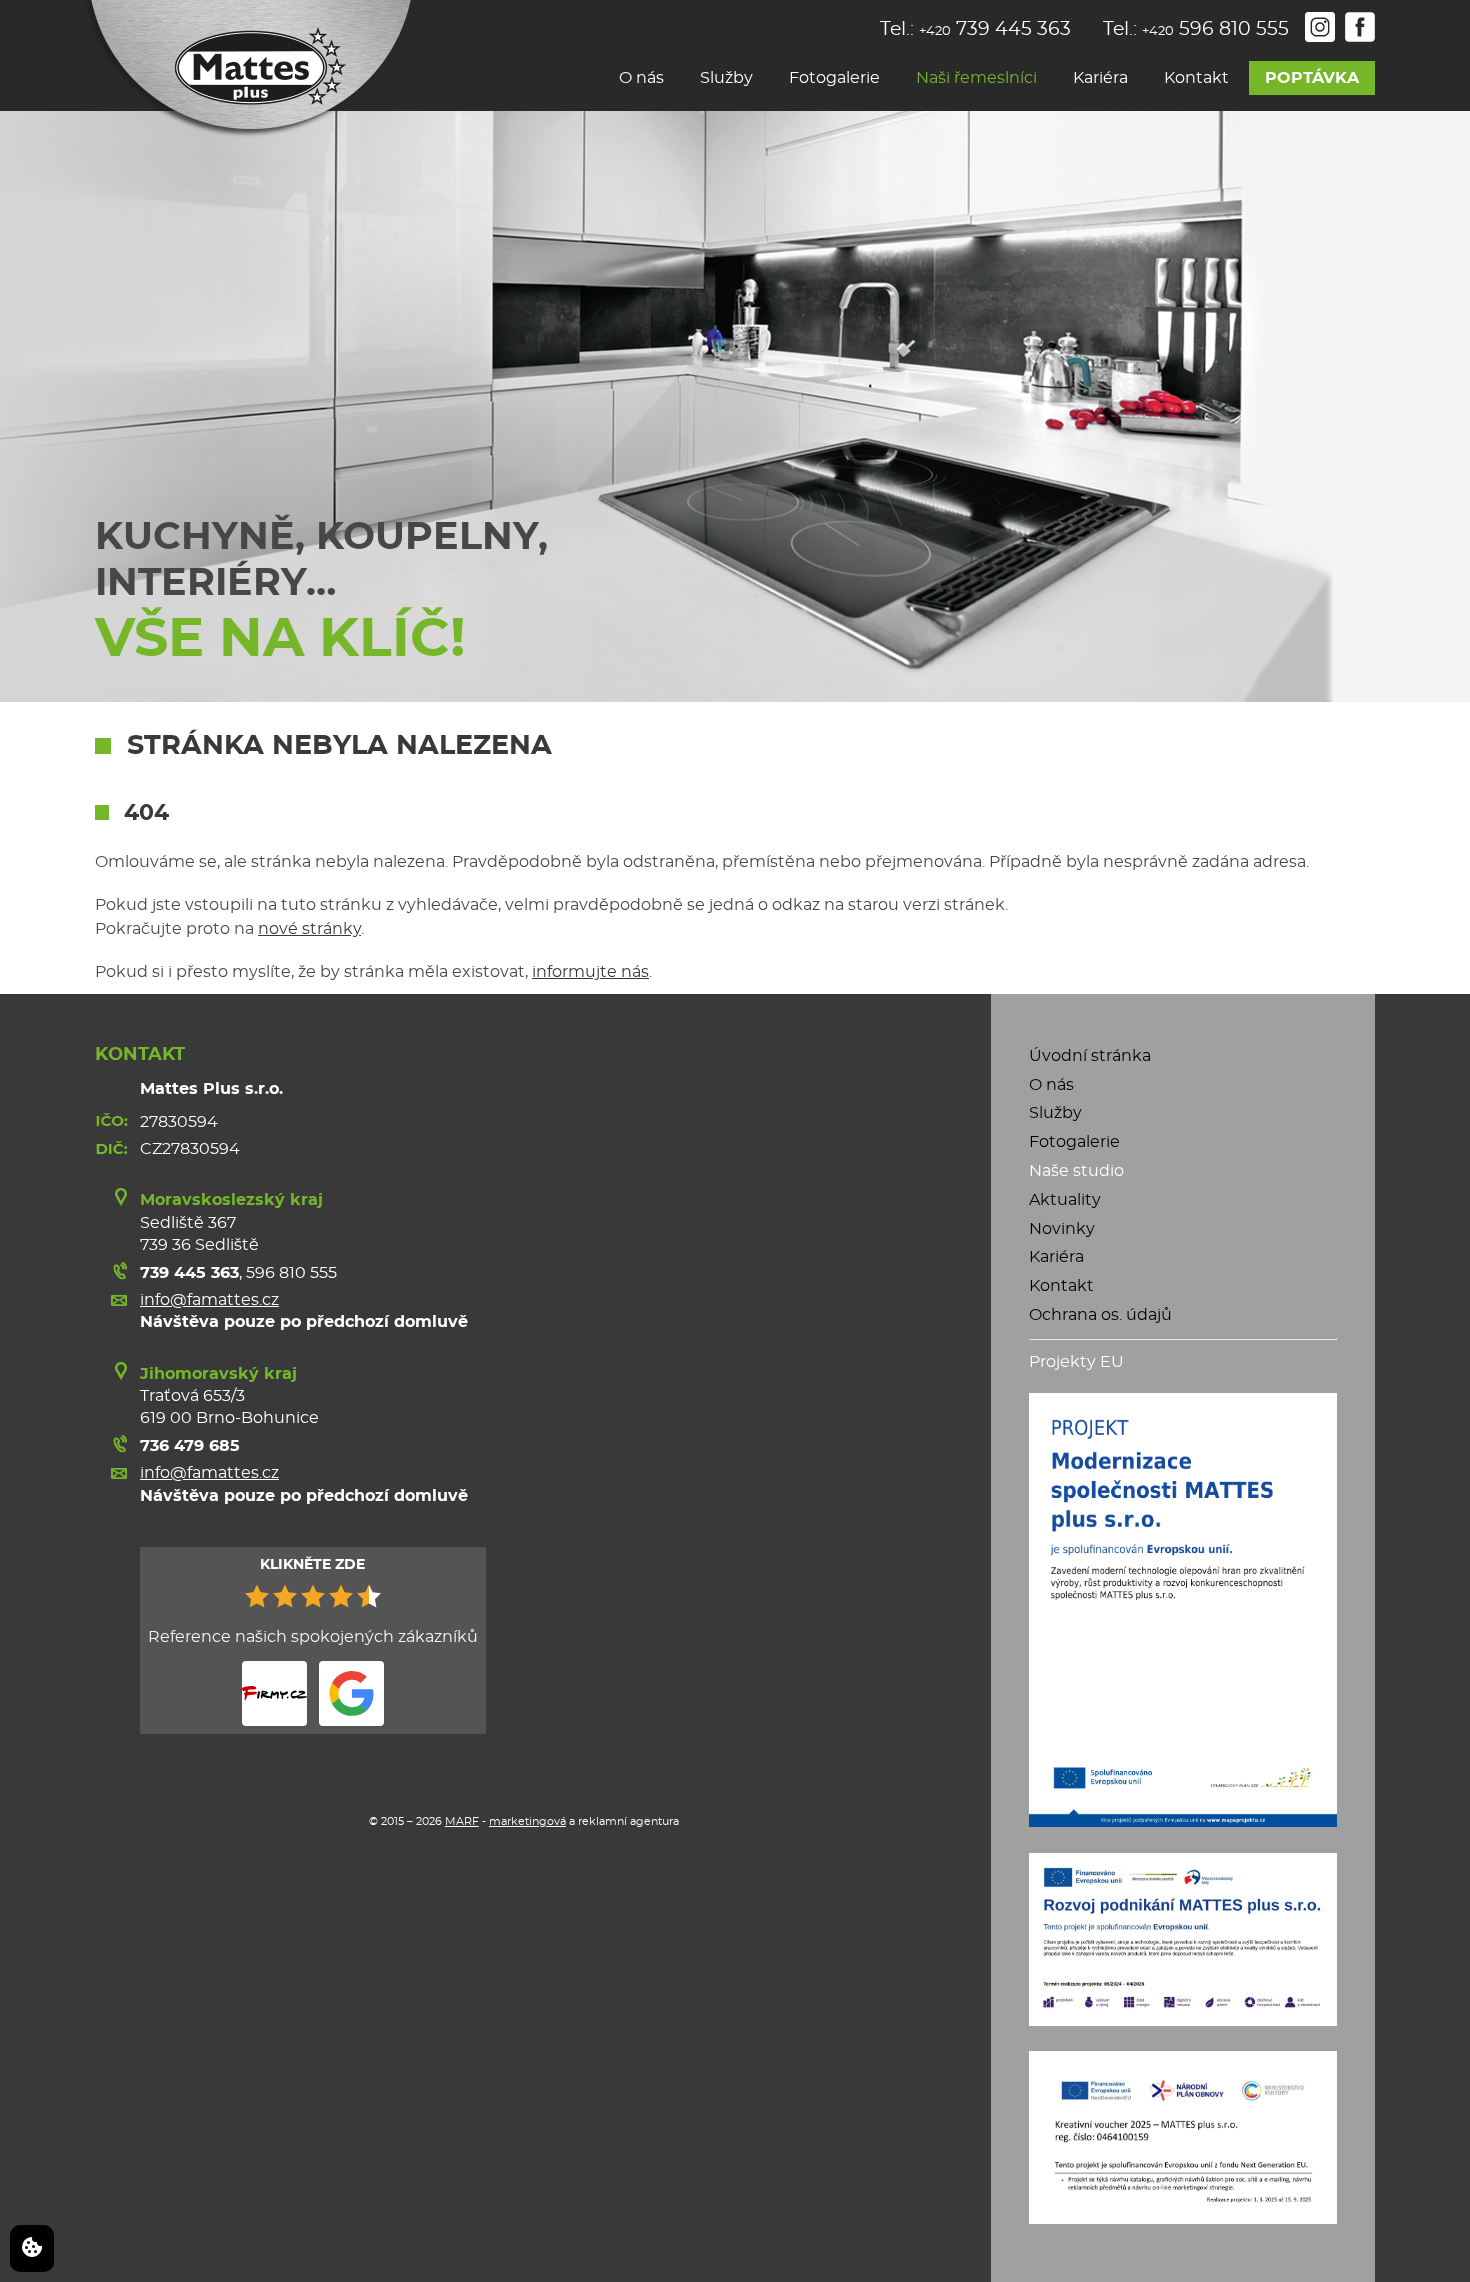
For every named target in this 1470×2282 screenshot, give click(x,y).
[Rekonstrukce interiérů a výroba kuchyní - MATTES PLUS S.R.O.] (247, 69)
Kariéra (1100, 78)
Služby (726, 78)
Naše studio (1076, 1171)
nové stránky (309, 929)
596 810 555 (291, 1273)
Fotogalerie (834, 78)
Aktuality (1065, 1200)
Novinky (1062, 1229)
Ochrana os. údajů (1100, 1315)
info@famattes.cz (209, 1300)
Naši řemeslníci (976, 78)
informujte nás (590, 972)
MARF (462, 1821)
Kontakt (1196, 78)
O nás (641, 78)
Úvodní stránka (1090, 1056)
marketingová (527, 1821)
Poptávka (1312, 78)
